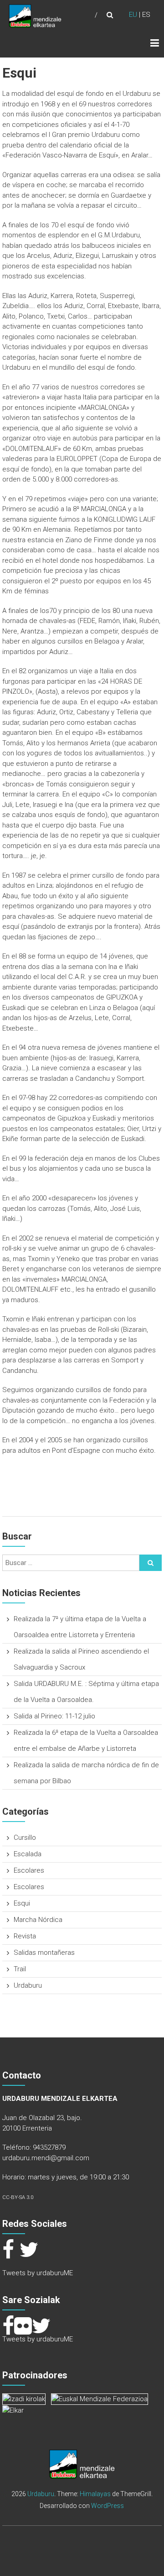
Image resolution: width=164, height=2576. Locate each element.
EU (133, 15)
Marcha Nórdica (38, 1920)
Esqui (22, 1903)
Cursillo (25, 1838)
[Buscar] (151, 1563)
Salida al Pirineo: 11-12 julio (54, 1716)
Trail (20, 1969)
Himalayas (95, 2494)
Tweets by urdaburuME (38, 2273)
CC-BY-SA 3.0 (18, 2197)
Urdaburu (28, 1985)
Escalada (28, 1854)
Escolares (29, 1870)
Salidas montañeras (44, 1953)
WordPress (108, 2506)
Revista (25, 1936)
